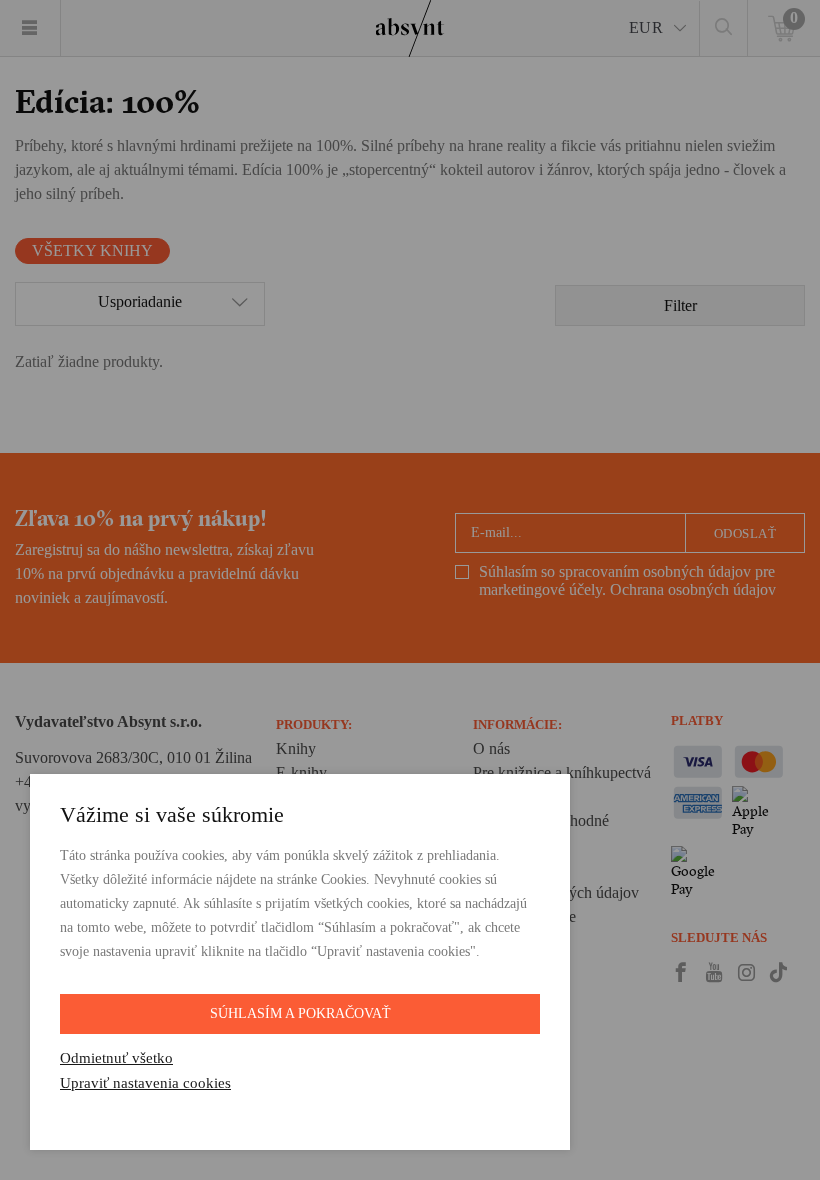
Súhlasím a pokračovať (300, 1013)
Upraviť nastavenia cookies (145, 1083)
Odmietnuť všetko (116, 1058)
